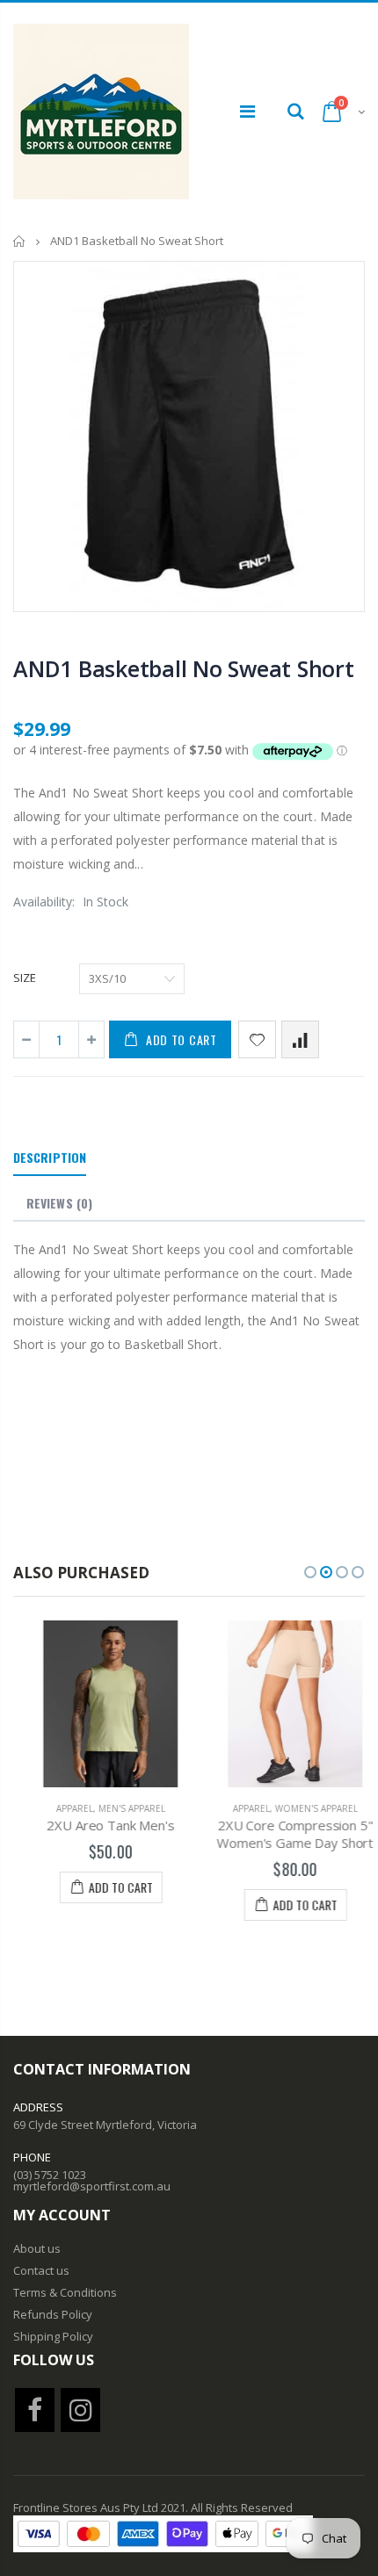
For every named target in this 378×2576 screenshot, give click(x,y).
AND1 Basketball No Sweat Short (184, 668)
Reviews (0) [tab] (59, 1203)
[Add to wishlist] (257, 1039)
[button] (310, 1572)
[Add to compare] (300, 1039)
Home (20, 241)
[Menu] (247, 111)
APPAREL (61, 1808)
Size (25, 978)
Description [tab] (50, 1157)
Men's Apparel (118, 1808)
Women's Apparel (302, 1808)
